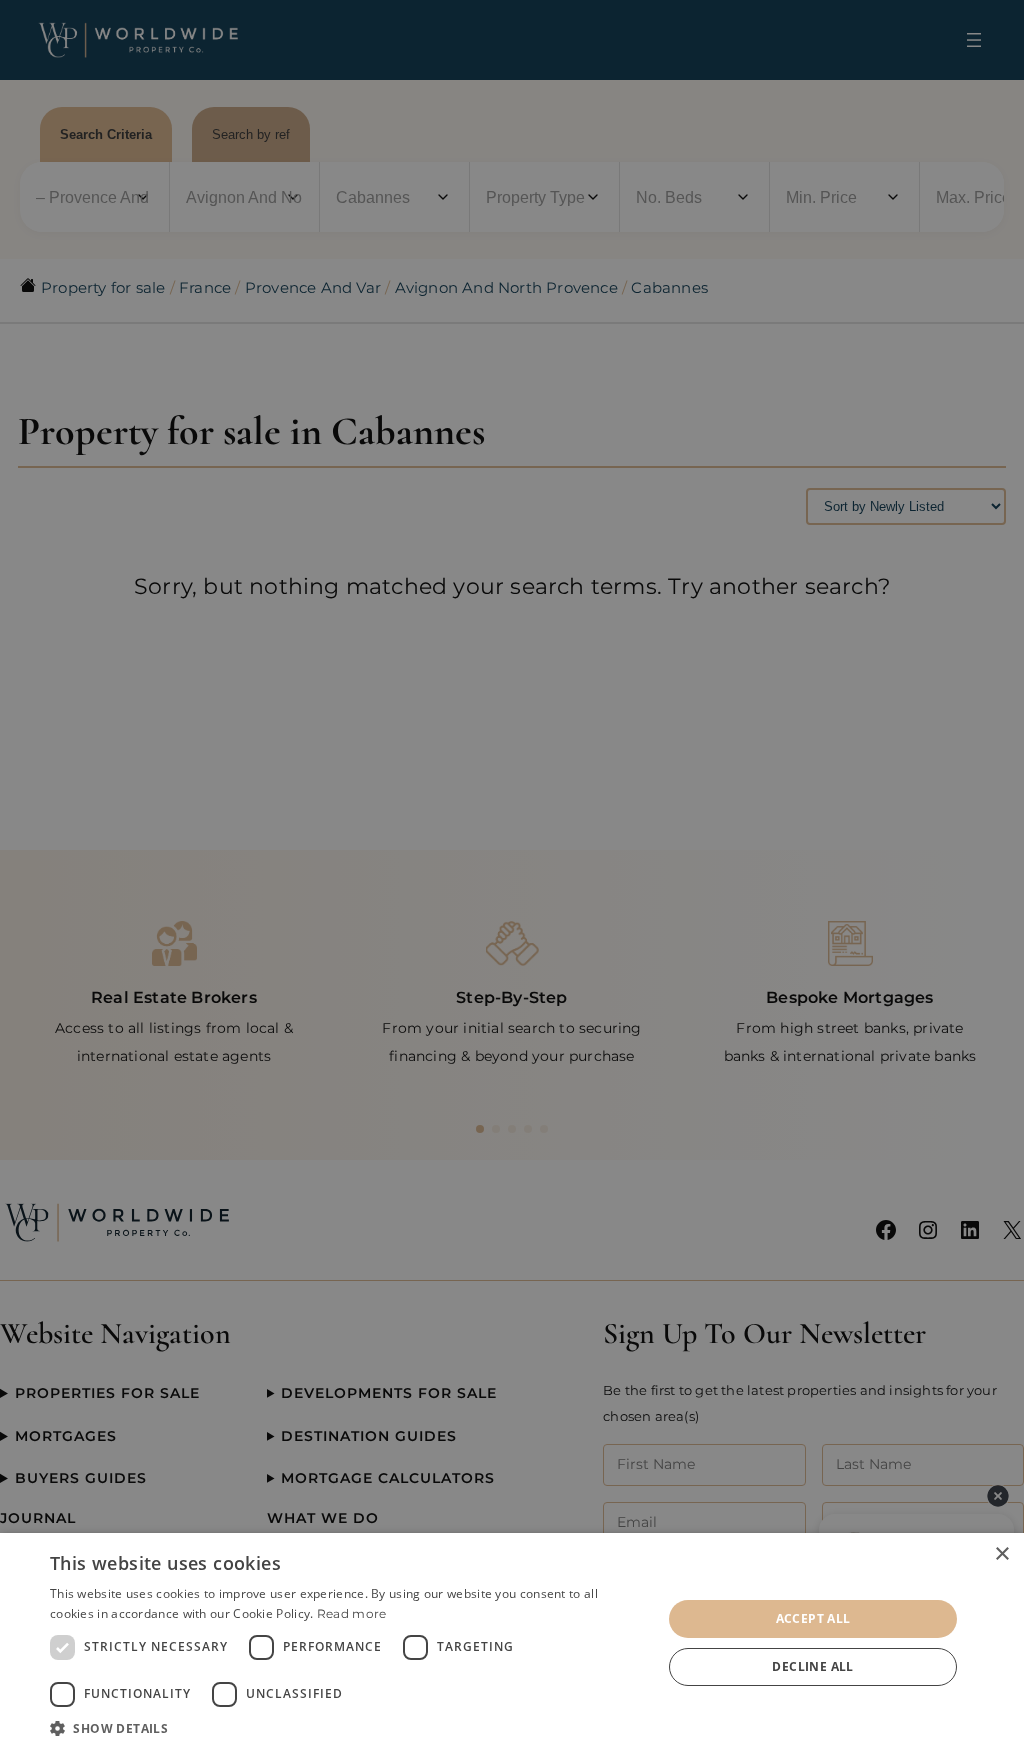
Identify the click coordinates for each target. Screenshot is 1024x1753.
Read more (352, 1613)
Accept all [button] (813, 1618)
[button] (347, 1728)
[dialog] (512, 1643)
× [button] (1001, 1554)
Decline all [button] (812, 1666)
